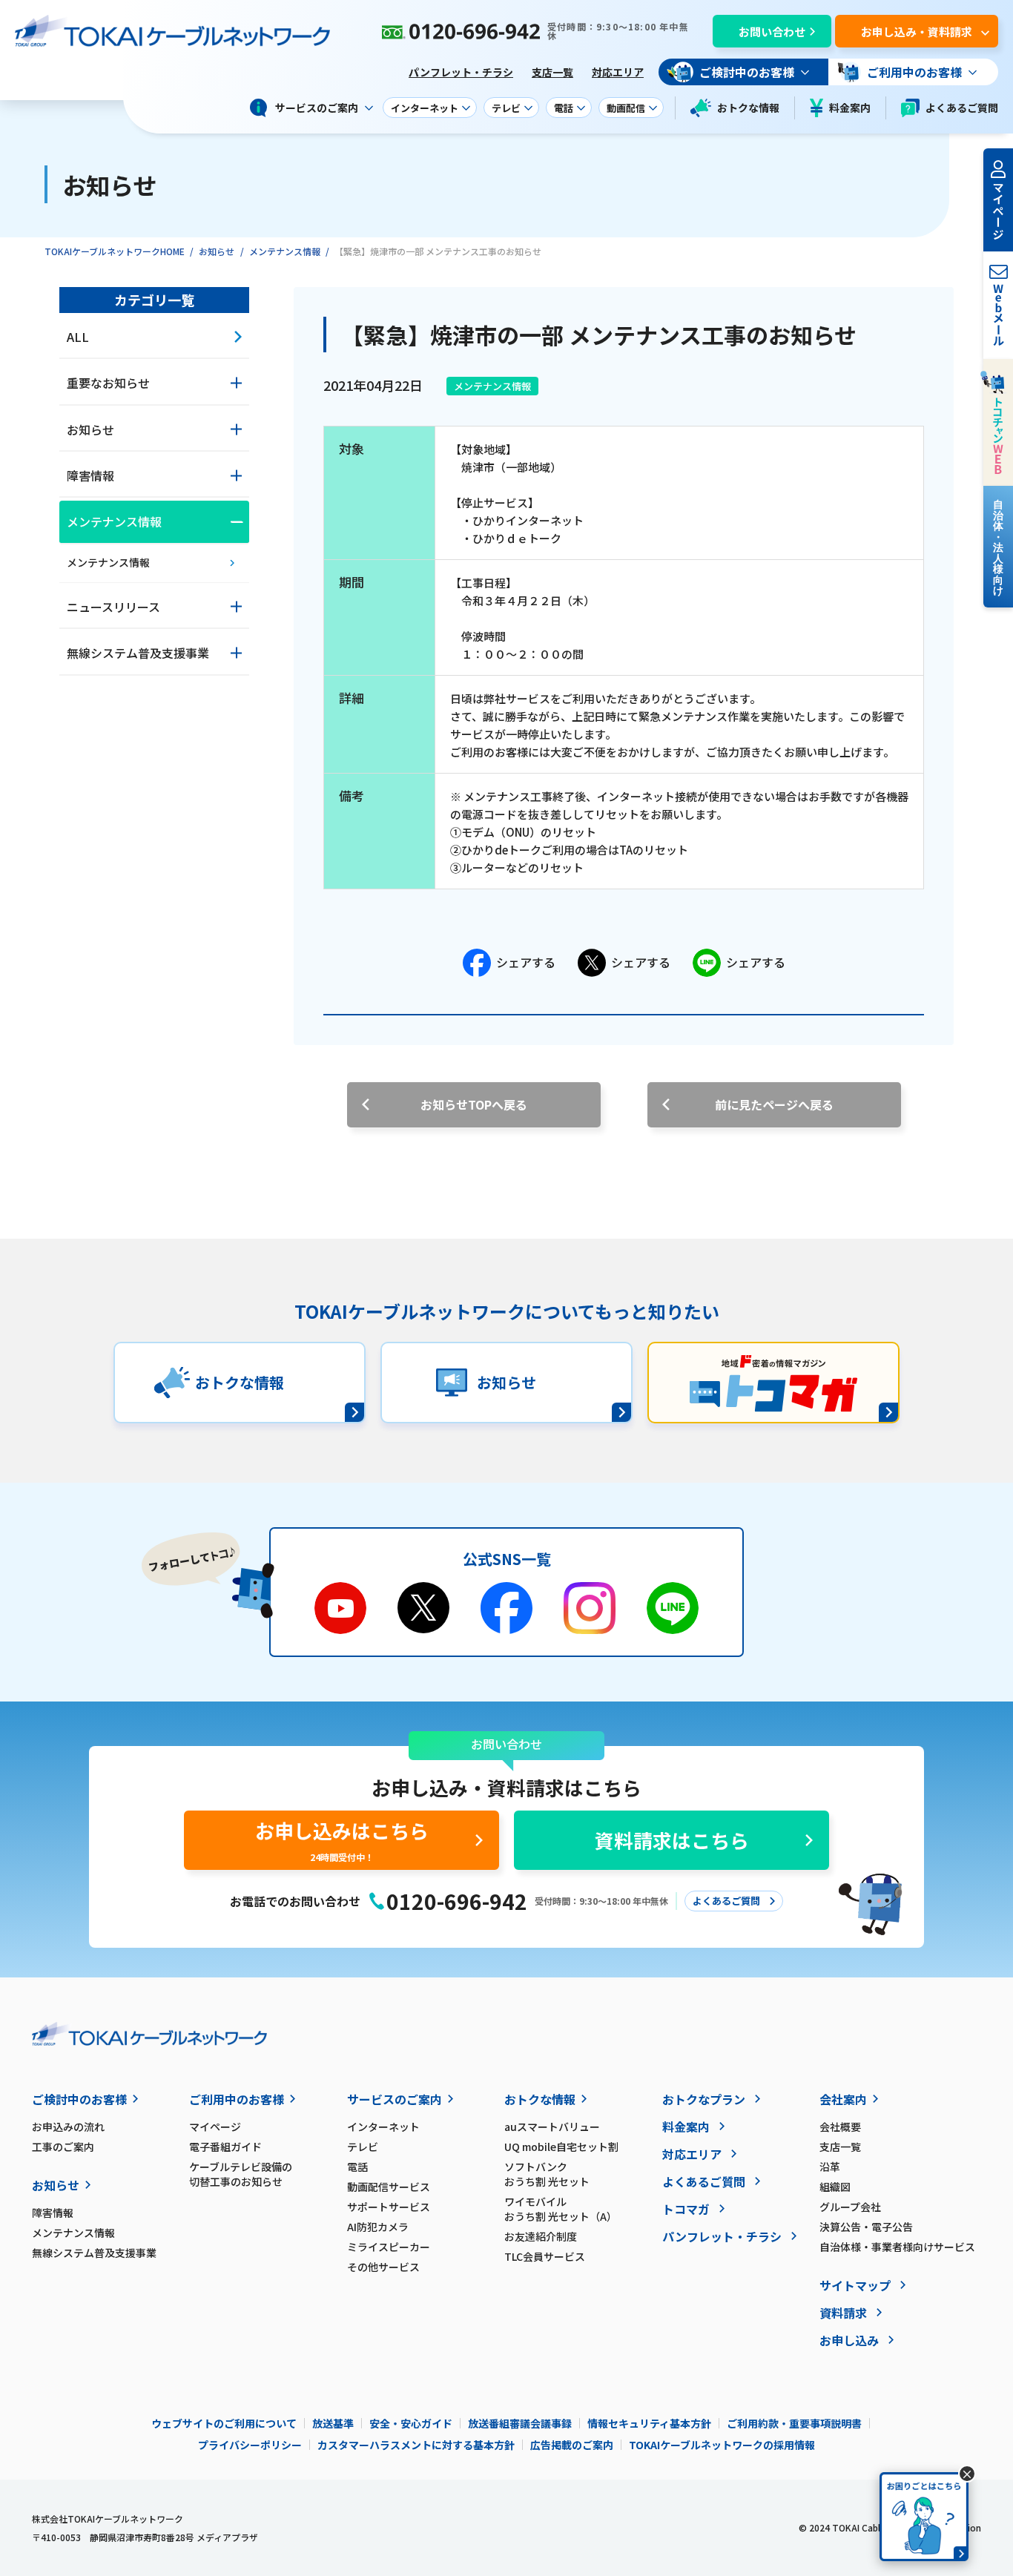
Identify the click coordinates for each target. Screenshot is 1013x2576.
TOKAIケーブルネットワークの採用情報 (722, 2445)
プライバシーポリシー (250, 2445)
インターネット (383, 2127)
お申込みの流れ (68, 2127)
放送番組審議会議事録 (520, 2423)
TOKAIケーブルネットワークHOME (115, 251)
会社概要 (840, 2127)
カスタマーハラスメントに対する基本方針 (416, 2445)
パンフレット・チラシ (461, 72)
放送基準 (333, 2423)
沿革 (830, 2167)
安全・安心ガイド (411, 2423)
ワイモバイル (561, 2209)
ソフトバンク (547, 2174)
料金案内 (850, 108)
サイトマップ (855, 2285)
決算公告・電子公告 (866, 2227)
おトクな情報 (748, 108)
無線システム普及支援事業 (94, 2253)
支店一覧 (552, 72)
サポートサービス (389, 2207)
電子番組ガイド (225, 2147)
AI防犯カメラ (378, 2227)
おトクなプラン (704, 2099)
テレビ (363, 2147)
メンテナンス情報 (285, 251)
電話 (357, 2167)
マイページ (215, 2127)
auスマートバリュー (552, 2127)
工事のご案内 (63, 2147)
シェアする (526, 962)
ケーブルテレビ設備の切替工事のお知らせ (241, 2174)
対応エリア (618, 72)
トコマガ (686, 2209)
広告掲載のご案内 (572, 2445)
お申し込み (849, 2340)
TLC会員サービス (545, 2256)
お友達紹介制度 (541, 2236)
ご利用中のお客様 (237, 2099)
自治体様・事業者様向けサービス (897, 2247)
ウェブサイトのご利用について (224, 2423)
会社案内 (843, 2099)
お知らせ (217, 251)
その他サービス (383, 2267)
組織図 (835, 2187)
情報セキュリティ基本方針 (649, 2423)
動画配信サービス (389, 2187)
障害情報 (53, 2213)
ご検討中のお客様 (79, 2099)
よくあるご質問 (962, 108)
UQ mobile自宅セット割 (561, 2147)
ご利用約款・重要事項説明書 (794, 2423)
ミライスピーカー (389, 2247)
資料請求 (843, 2313)
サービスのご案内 (395, 2099)
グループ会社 (850, 2207)
